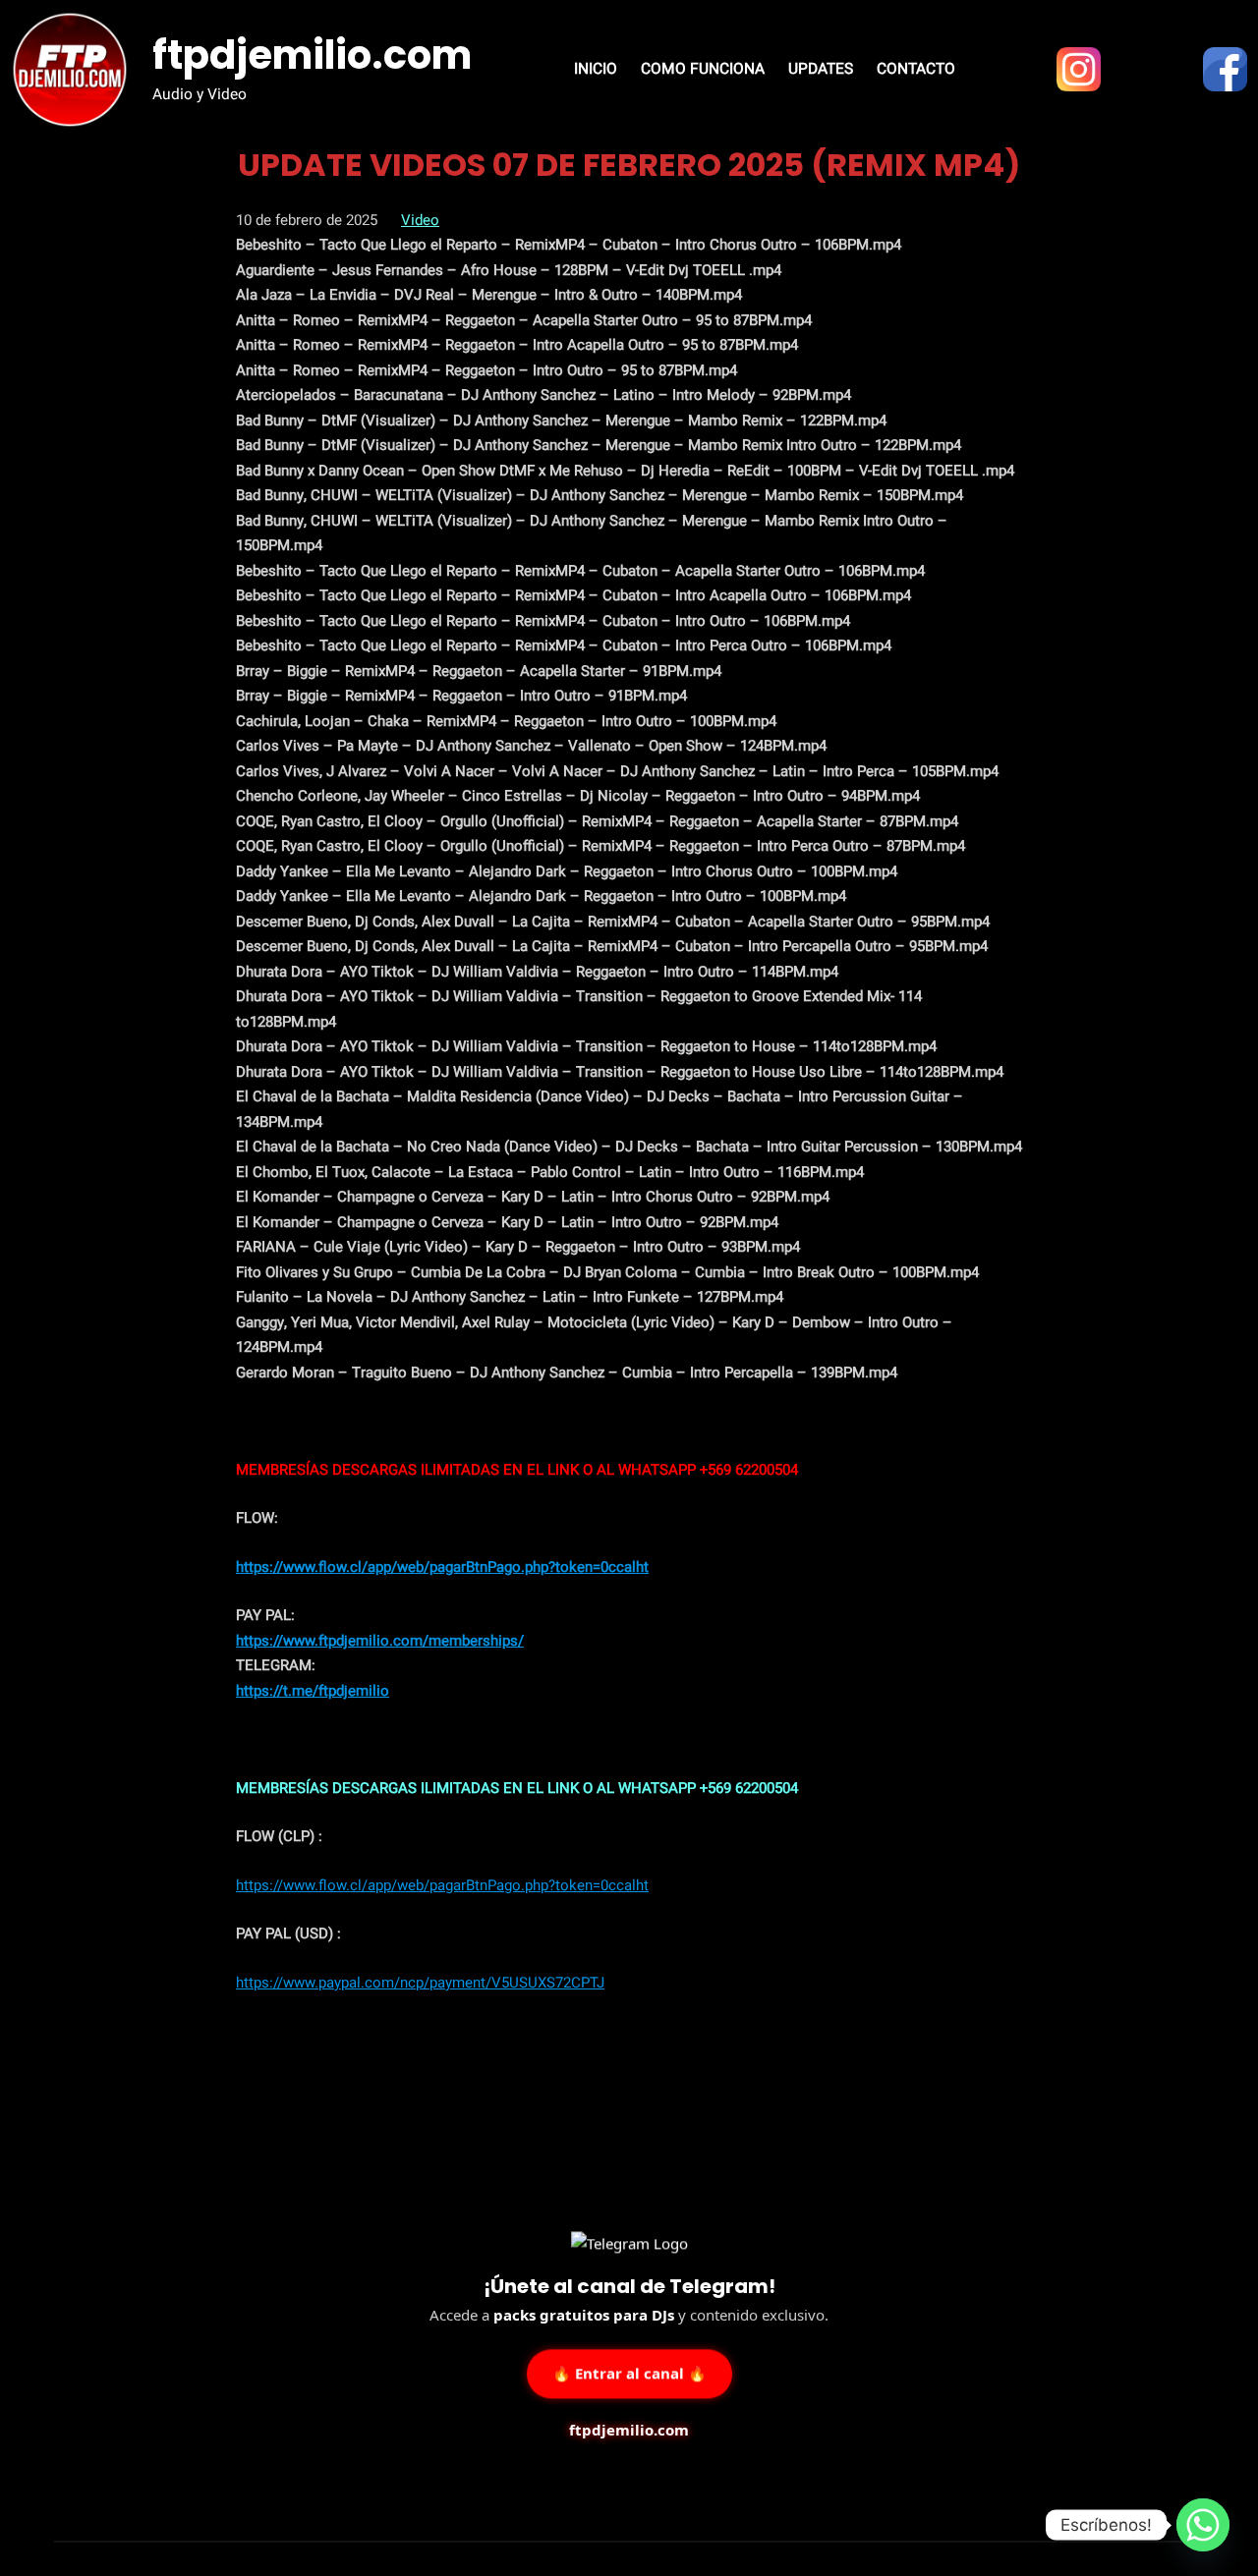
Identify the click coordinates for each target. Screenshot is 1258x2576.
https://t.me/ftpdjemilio (313, 1691)
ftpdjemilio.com (312, 55)
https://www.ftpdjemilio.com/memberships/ (380, 1641)
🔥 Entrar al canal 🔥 (629, 2372)
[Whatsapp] (1203, 2525)
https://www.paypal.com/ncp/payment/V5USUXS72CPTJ (420, 1983)
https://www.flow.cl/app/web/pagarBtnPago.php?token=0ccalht (442, 1567)
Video (420, 220)
